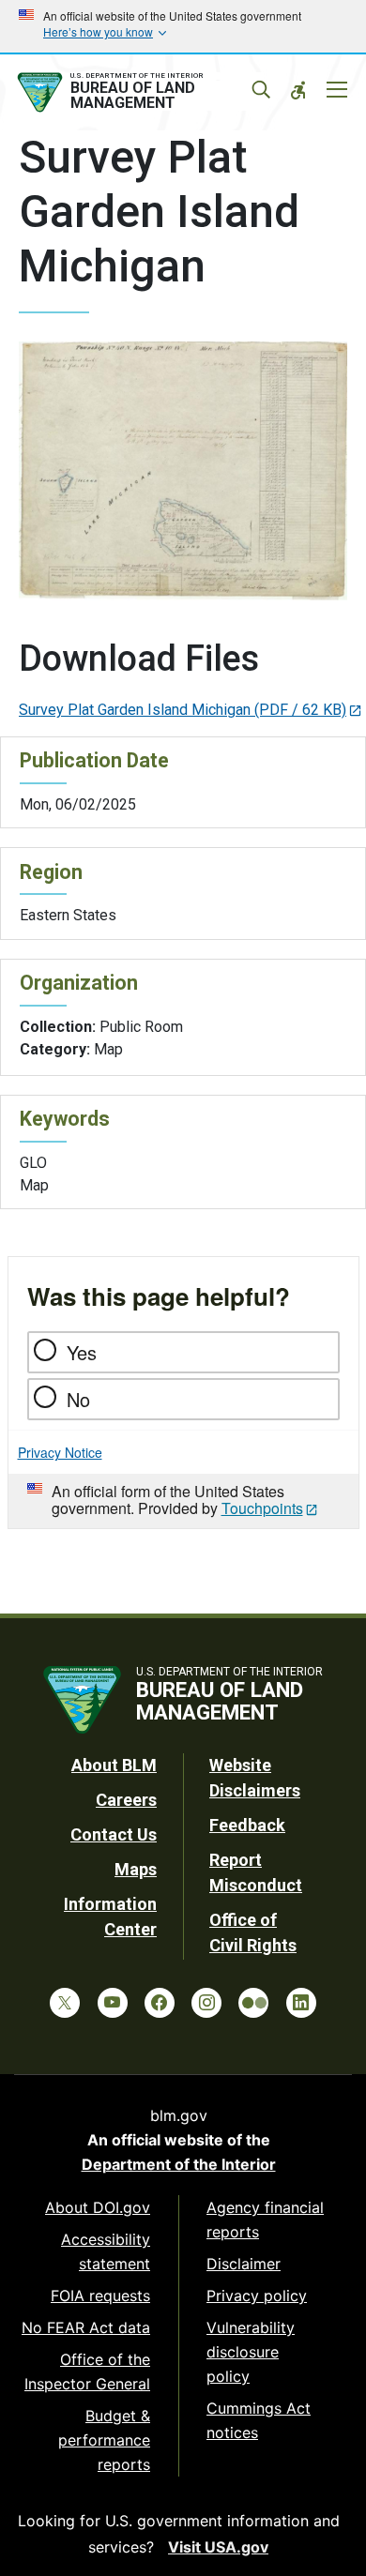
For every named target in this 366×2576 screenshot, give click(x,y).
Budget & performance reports (104, 2440)
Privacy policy (257, 2296)
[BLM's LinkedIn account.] (301, 2003)
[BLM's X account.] (65, 2003)
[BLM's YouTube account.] (113, 2003)
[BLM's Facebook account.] (160, 2003)
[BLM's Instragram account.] (206, 2003)
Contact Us (114, 1834)
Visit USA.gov (218, 2547)
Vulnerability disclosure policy (251, 2352)
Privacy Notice (60, 1452)
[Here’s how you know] (183, 26)
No (78, 1399)
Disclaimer (244, 2264)
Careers (126, 1800)
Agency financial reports (265, 2220)
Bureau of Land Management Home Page (139, 93)
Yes (82, 1352)
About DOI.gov (98, 2207)
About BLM (114, 1765)
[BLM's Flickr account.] (253, 2003)
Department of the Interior (179, 2164)
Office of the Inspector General (87, 2371)
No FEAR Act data (86, 2327)
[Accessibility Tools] (298, 90)
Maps (136, 1869)
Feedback (247, 1825)
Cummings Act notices (259, 2420)
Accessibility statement (106, 2251)
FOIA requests (100, 2296)
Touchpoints (262, 1508)
